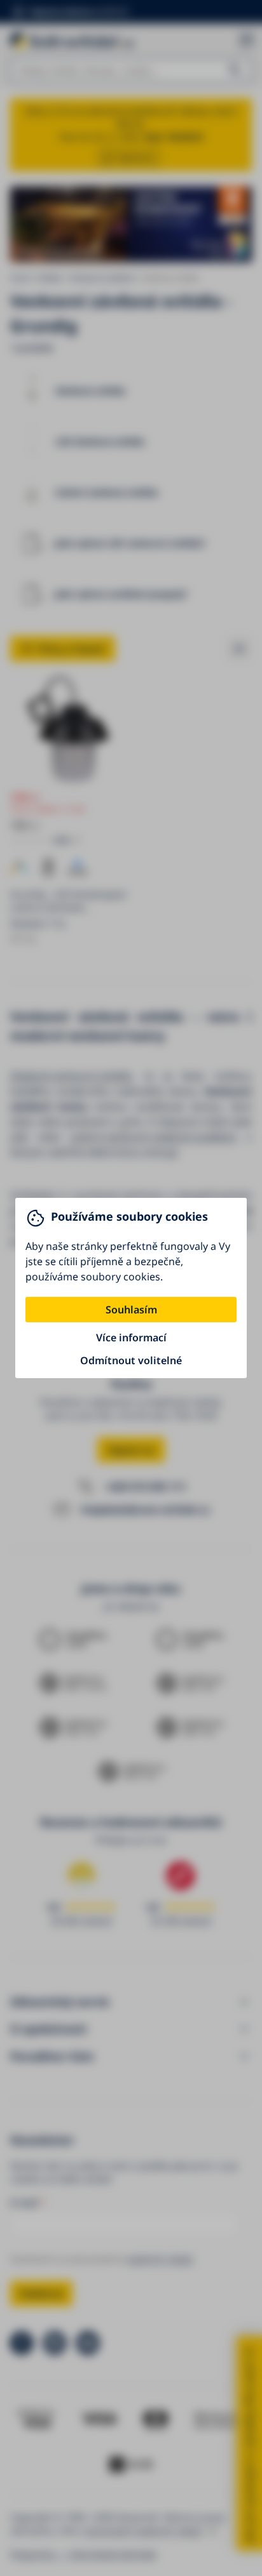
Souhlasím (131, 1310)
